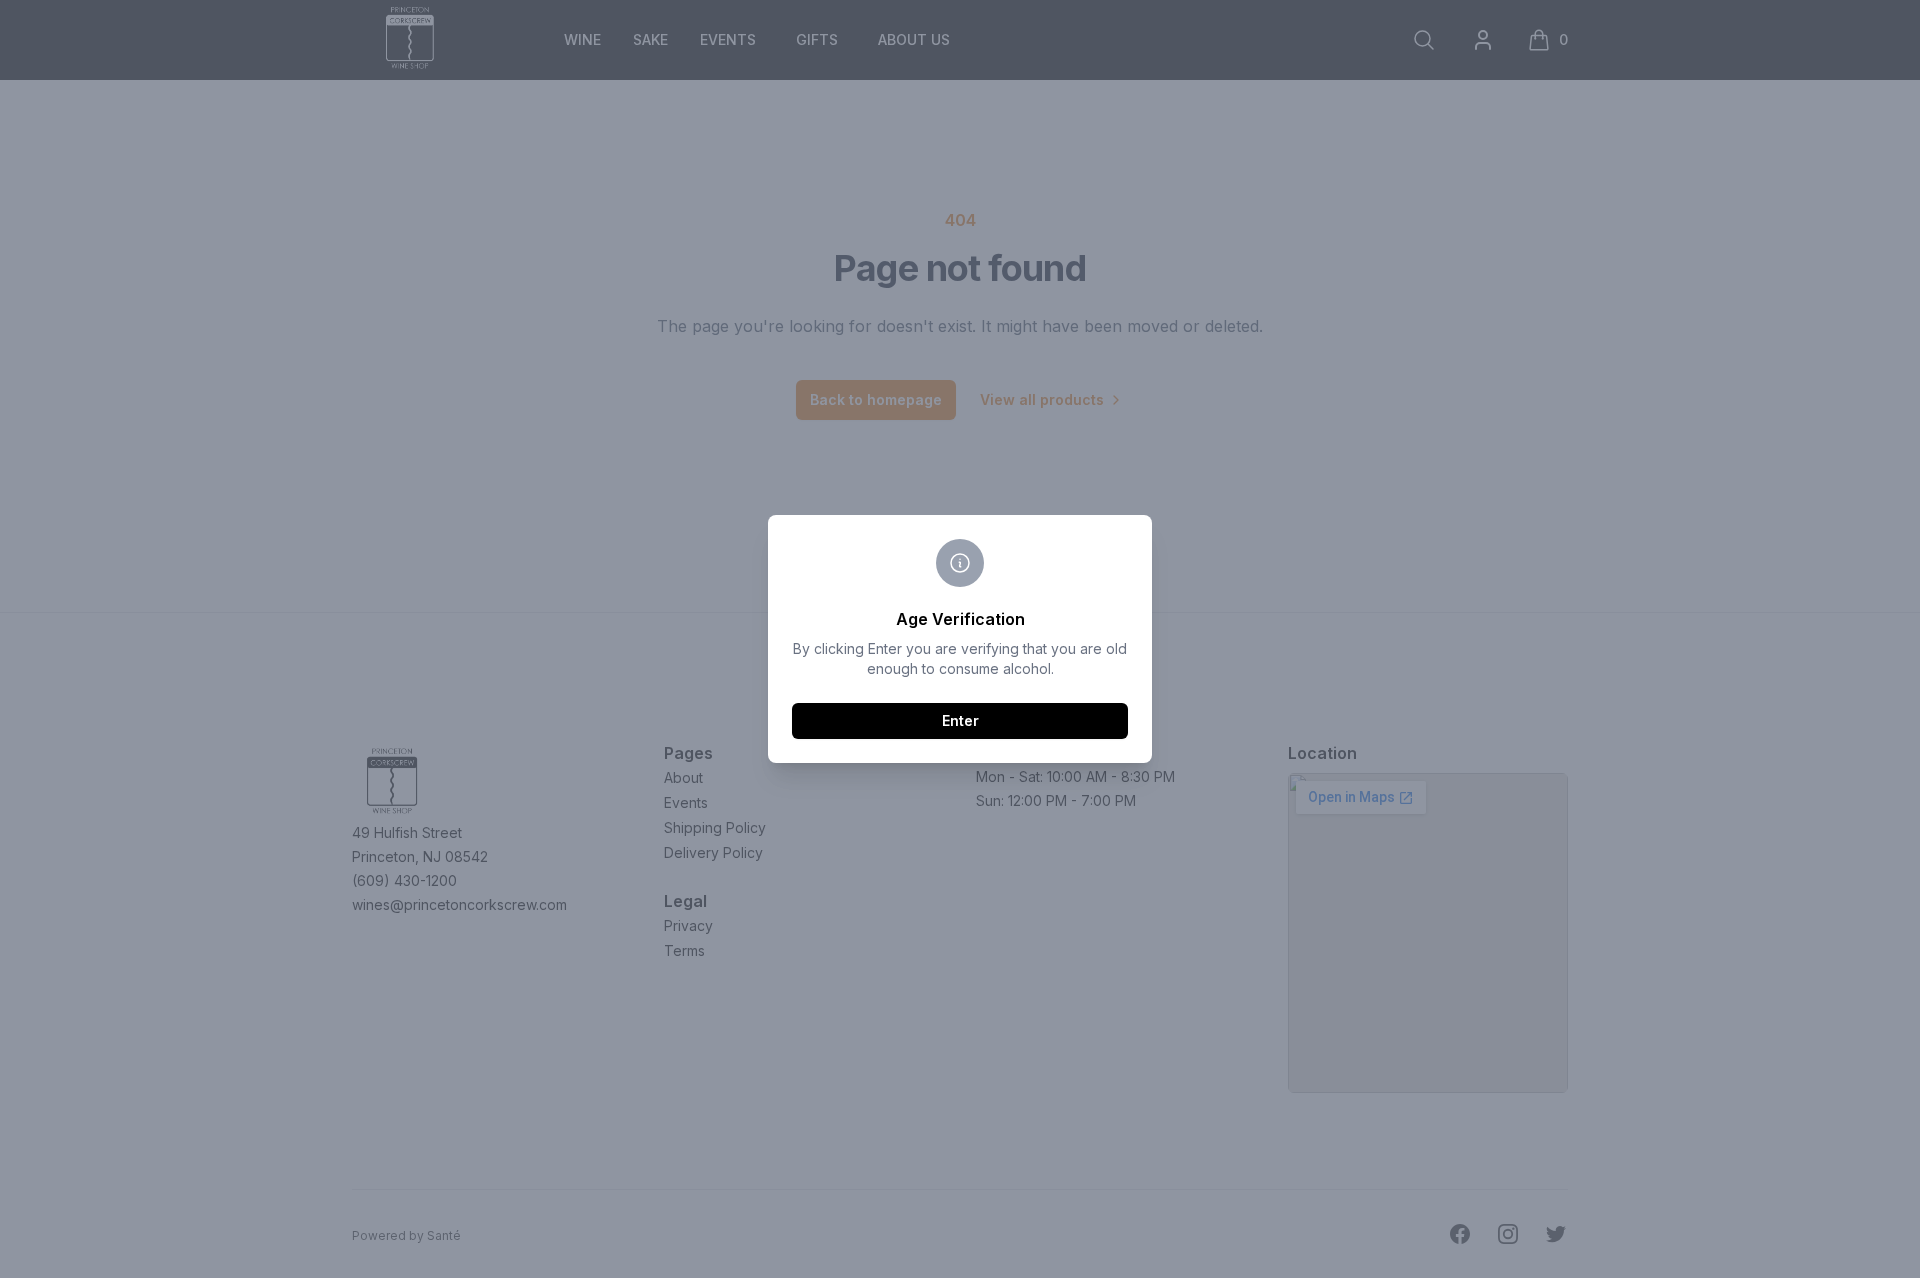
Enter (960, 720)
